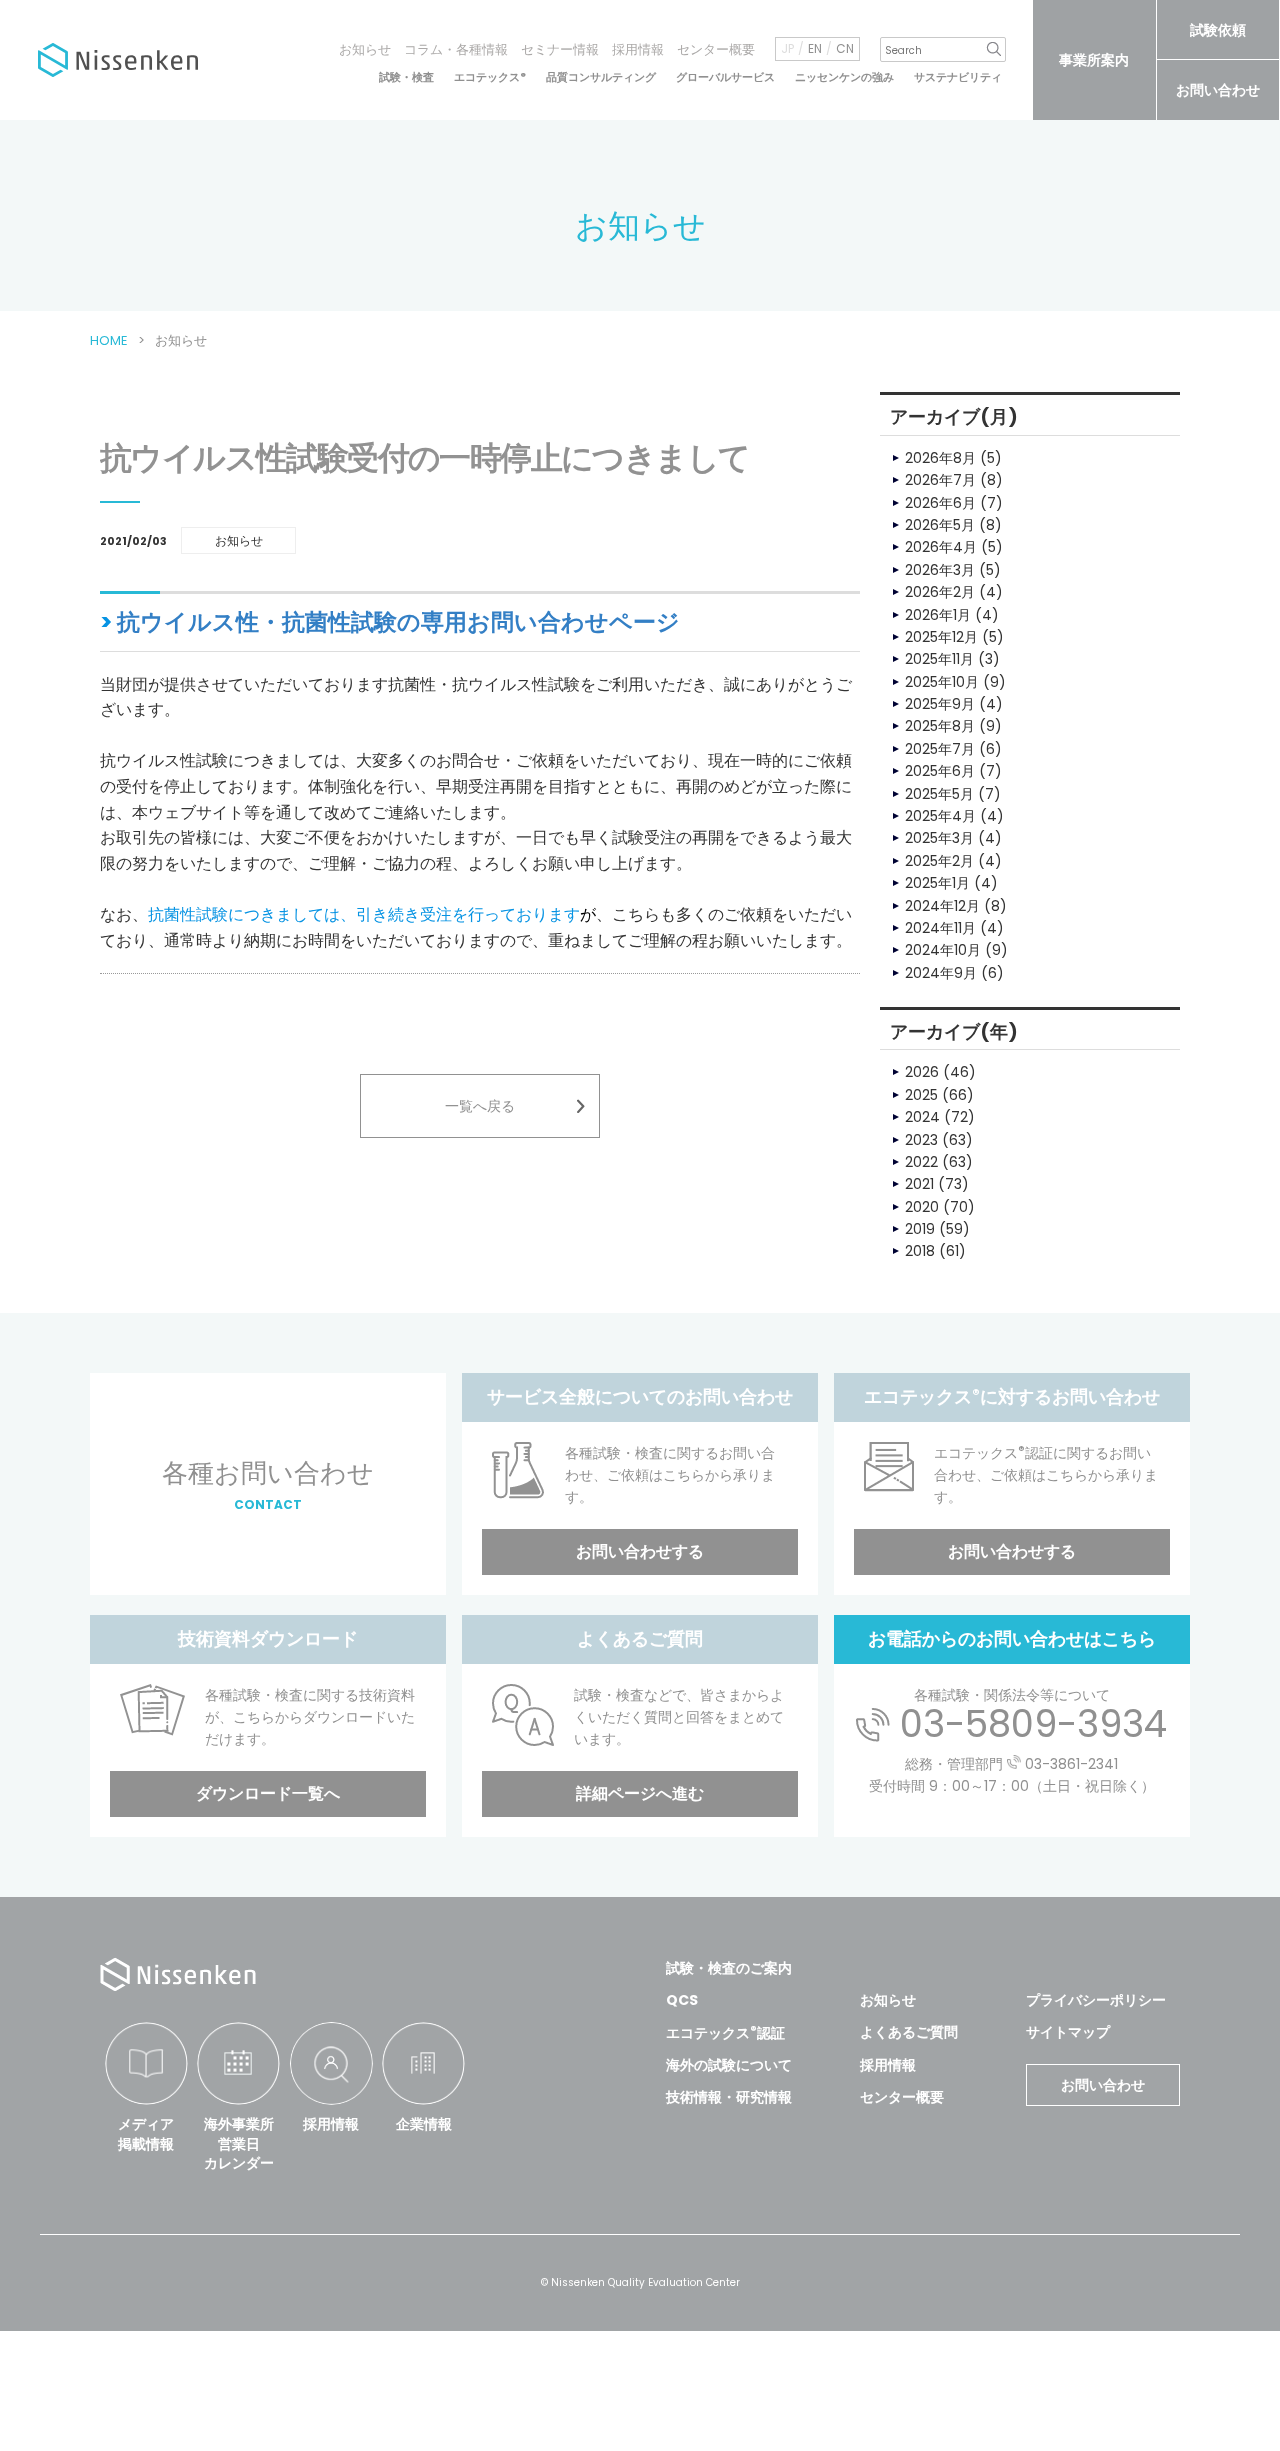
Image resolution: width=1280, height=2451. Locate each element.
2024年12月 (942, 906)
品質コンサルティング (601, 77)
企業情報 (424, 2124)
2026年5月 (940, 525)
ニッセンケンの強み (844, 77)
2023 (921, 1140)
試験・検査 (406, 77)
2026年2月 (940, 592)
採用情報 (638, 49)
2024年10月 (943, 950)
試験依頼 (1218, 30)
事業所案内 (1094, 60)
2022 (921, 1162)
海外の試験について (729, 2065)
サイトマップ (1068, 2032)
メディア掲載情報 (146, 2134)
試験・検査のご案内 (729, 1968)
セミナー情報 (560, 49)
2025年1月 (937, 883)
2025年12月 (941, 637)
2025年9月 (940, 704)
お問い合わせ (1218, 90)
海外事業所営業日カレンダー (239, 2143)
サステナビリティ (958, 77)
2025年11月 (939, 659)
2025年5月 (939, 794)
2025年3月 (939, 838)
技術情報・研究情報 (729, 2097)
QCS (682, 2000)
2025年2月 (939, 861)
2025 (921, 1095)
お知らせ (365, 49)
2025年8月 (940, 726)
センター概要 (716, 49)
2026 (922, 1072)
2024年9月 (941, 973)
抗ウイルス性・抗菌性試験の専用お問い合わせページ (398, 622)
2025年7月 (940, 749)
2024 (922, 1117)
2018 (920, 1251)
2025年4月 (940, 816)
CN (845, 49)
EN (815, 49)
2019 (920, 1229)
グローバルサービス (725, 77)
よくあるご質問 (909, 2032)
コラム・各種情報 (456, 49)
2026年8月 (940, 458)
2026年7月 (940, 480)
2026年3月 (940, 570)
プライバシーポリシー (1096, 2000)
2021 (919, 1184)
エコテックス (490, 77)
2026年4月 (941, 547)
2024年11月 (940, 928)
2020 (922, 1207)
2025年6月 (940, 771)
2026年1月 (938, 615)
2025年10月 (942, 682)
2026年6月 (940, 503)
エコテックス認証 (725, 2033)
